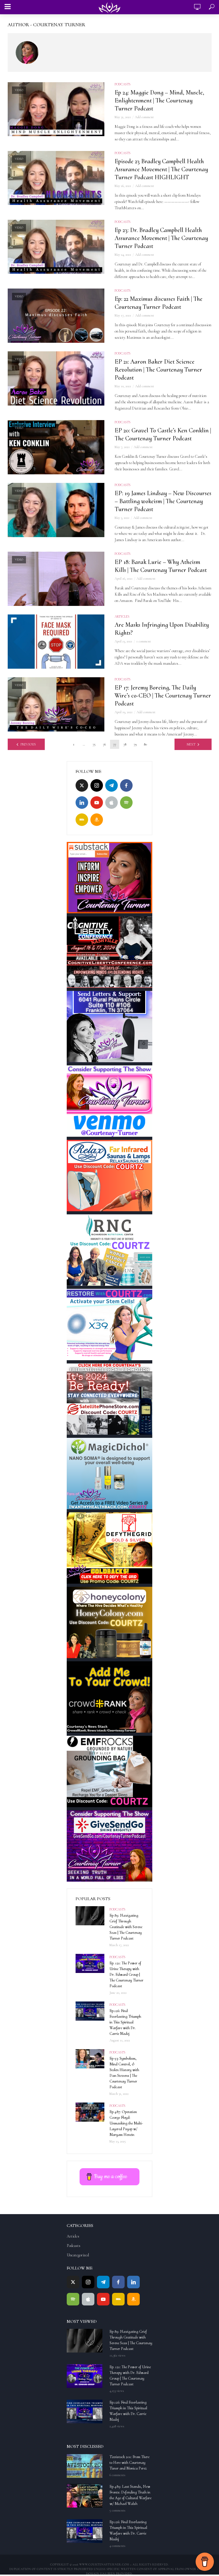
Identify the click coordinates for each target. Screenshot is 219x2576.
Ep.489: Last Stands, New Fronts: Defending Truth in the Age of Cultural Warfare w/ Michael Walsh (130, 2495)
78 (125, 744)
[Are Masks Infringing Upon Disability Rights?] (56, 642)
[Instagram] (97, 785)
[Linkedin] (82, 803)
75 (94, 744)
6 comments (117, 2475)
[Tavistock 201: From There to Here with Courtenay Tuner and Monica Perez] (86, 2466)
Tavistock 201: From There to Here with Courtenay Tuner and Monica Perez (129, 2463)
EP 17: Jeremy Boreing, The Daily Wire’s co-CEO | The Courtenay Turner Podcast (163, 696)
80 (145, 744)
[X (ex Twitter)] (82, 785)
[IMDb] (82, 820)
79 (135, 744)
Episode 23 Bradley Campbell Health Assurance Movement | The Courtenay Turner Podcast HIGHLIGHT (161, 169)
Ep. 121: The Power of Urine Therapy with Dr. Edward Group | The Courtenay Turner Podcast (126, 1975)
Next (191, 744)
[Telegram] (111, 785)
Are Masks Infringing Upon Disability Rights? (162, 629)
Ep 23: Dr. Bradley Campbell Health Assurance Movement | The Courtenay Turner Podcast (161, 238)
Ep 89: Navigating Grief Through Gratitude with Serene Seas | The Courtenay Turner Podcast (126, 1927)
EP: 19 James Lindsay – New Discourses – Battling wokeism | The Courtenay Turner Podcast (163, 501)
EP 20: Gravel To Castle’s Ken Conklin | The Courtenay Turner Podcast (163, 434)
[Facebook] (126, 785)
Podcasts (123, 84)
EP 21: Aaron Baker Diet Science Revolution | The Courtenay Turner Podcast (158, 370)
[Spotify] (126, 803)
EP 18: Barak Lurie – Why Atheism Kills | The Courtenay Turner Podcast (161, 566)
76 (104, 744)
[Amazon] (97, 820)
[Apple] (111, 803)
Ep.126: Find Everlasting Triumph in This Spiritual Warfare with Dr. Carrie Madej (125, 2022)
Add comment (144, 117)
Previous (28, 744)
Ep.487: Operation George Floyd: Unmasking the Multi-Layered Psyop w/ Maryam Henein (126, 2123)
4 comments (117, 2546)
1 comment (144, 641)
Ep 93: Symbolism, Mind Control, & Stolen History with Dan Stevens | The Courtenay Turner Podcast (124, 2073)
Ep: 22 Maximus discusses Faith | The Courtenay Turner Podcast (159, 303)
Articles (122, 616)
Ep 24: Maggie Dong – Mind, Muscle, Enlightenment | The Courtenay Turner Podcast (159, 100)
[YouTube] (97, 803)
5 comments (117, 2510)
